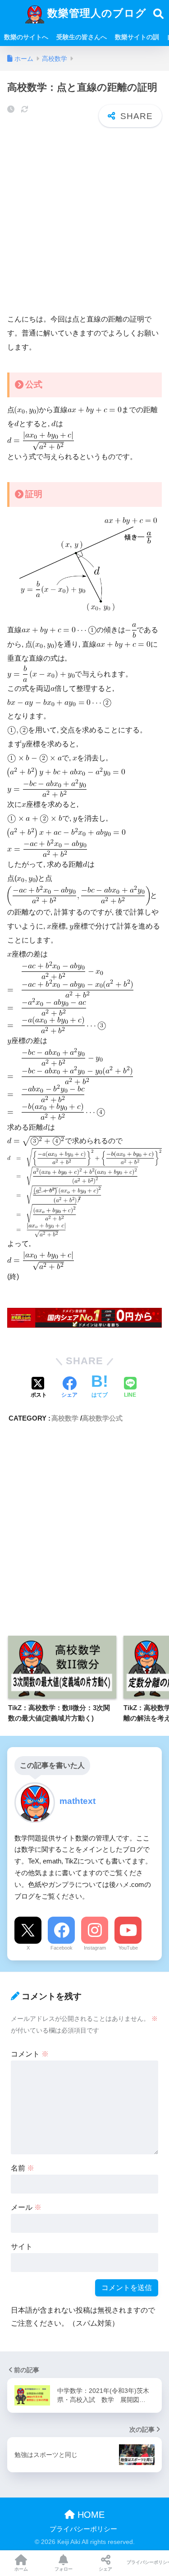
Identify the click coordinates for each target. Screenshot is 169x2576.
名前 (23, 2168)
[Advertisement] (84, 221)
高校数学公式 (102, 1418)
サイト (22, 2247)
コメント (30, 2054)
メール (26, 2207)
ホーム (21, 2569)
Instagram (95, 1948)
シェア (105, 2569)
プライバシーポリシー (83, 2529)
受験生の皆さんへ (82, 37)
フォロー (64, 2569)
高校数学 (65, 1418)
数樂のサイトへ (26, 37)
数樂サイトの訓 (137, 37)
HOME (90, 2515)
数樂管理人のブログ (95, 13)
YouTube (128, 1948)
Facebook (62, 1948)
